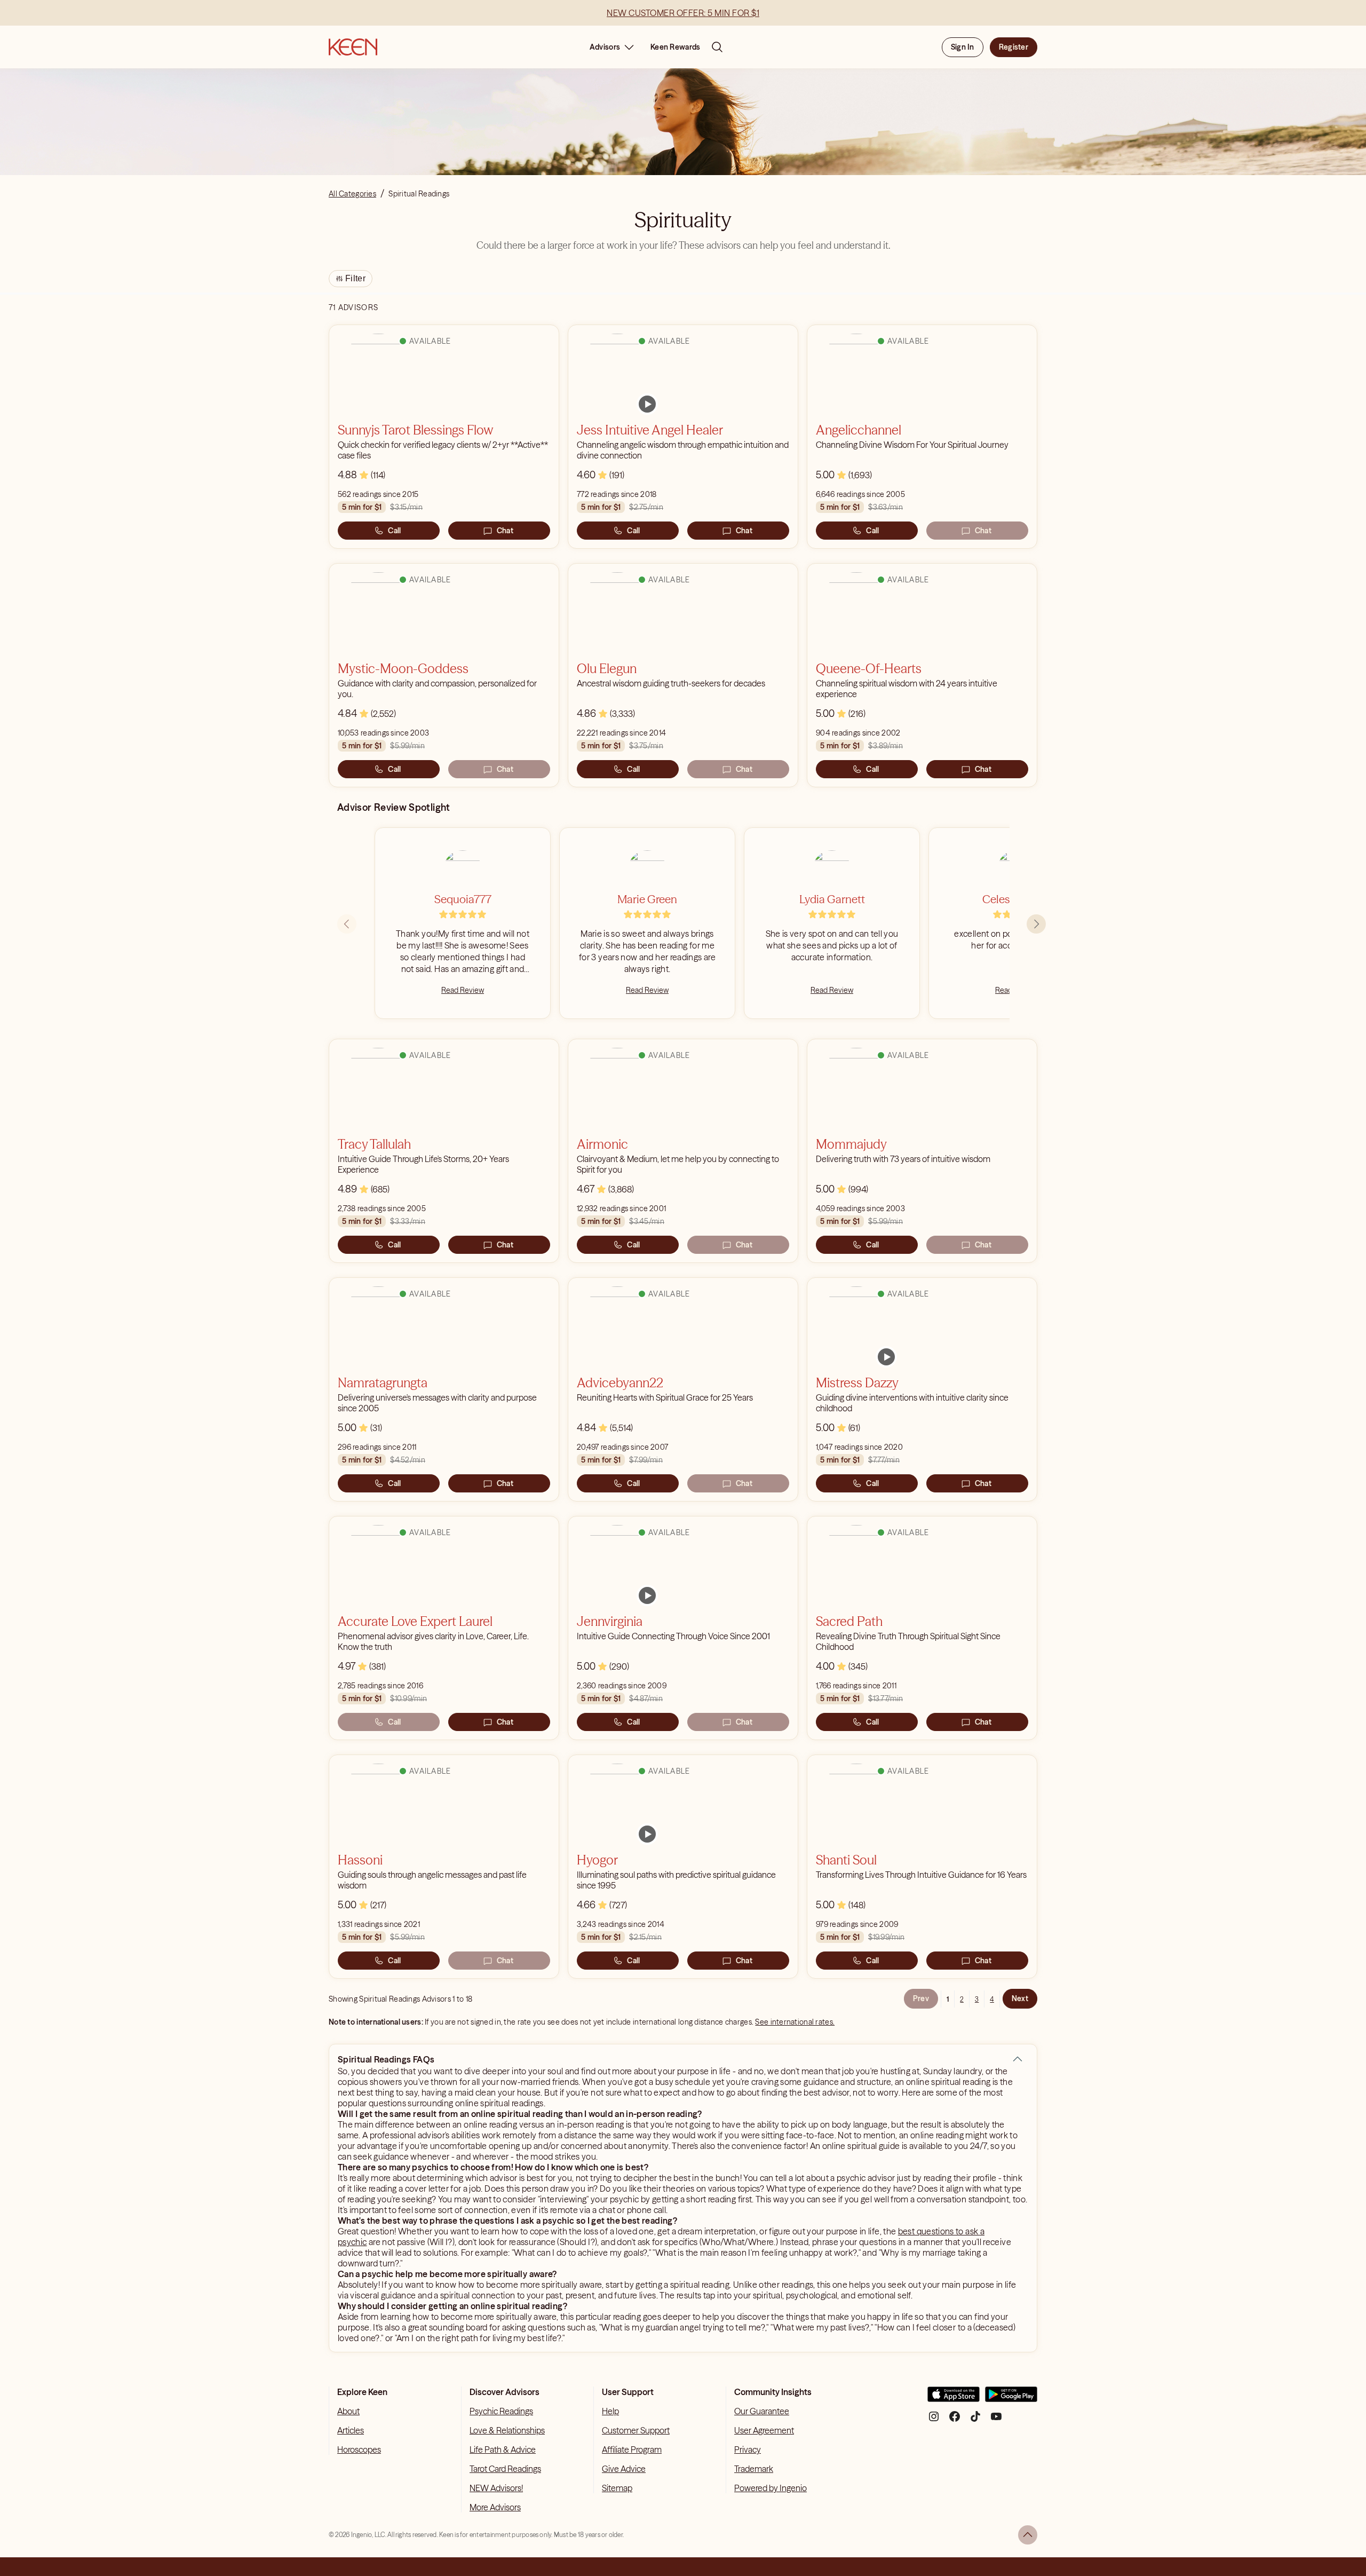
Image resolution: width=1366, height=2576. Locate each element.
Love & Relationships (507, 2430)
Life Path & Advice (503, 2449)
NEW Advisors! (496, 2488)
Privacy (748, 2449)
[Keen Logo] (353, 47)
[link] (647, 404)
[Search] (717, 47)
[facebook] (955, 2420)
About (348, 2411)
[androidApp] (1011, 2399)
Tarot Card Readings (505, 2469)
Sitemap (617, 2488)
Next (1020, 1998)
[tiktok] (975, 2420)
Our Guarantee (762, 2411)
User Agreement (764, 2430)
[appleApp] (954, 2399)
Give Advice (624, 2469)
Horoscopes (359, 2449)
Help (610, 2411)
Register (1014, 47)
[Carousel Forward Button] (1036, 924)
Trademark (754, 2469)
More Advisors (495, 2507)
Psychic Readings (501, 2411)
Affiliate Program (632, 2449)
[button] (1018, 2059)
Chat (505, 531)
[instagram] (934, 2420)
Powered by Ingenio (771, 2488)
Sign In (963, 47)
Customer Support (636, 2430)
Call (394, 531)
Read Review (463, 990)
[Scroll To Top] (1028, 2535)
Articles (351, 2430)
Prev (921, 1998)
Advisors (605, 47)
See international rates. (795, 2022)
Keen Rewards (675, 47)
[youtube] (996, 2420)
